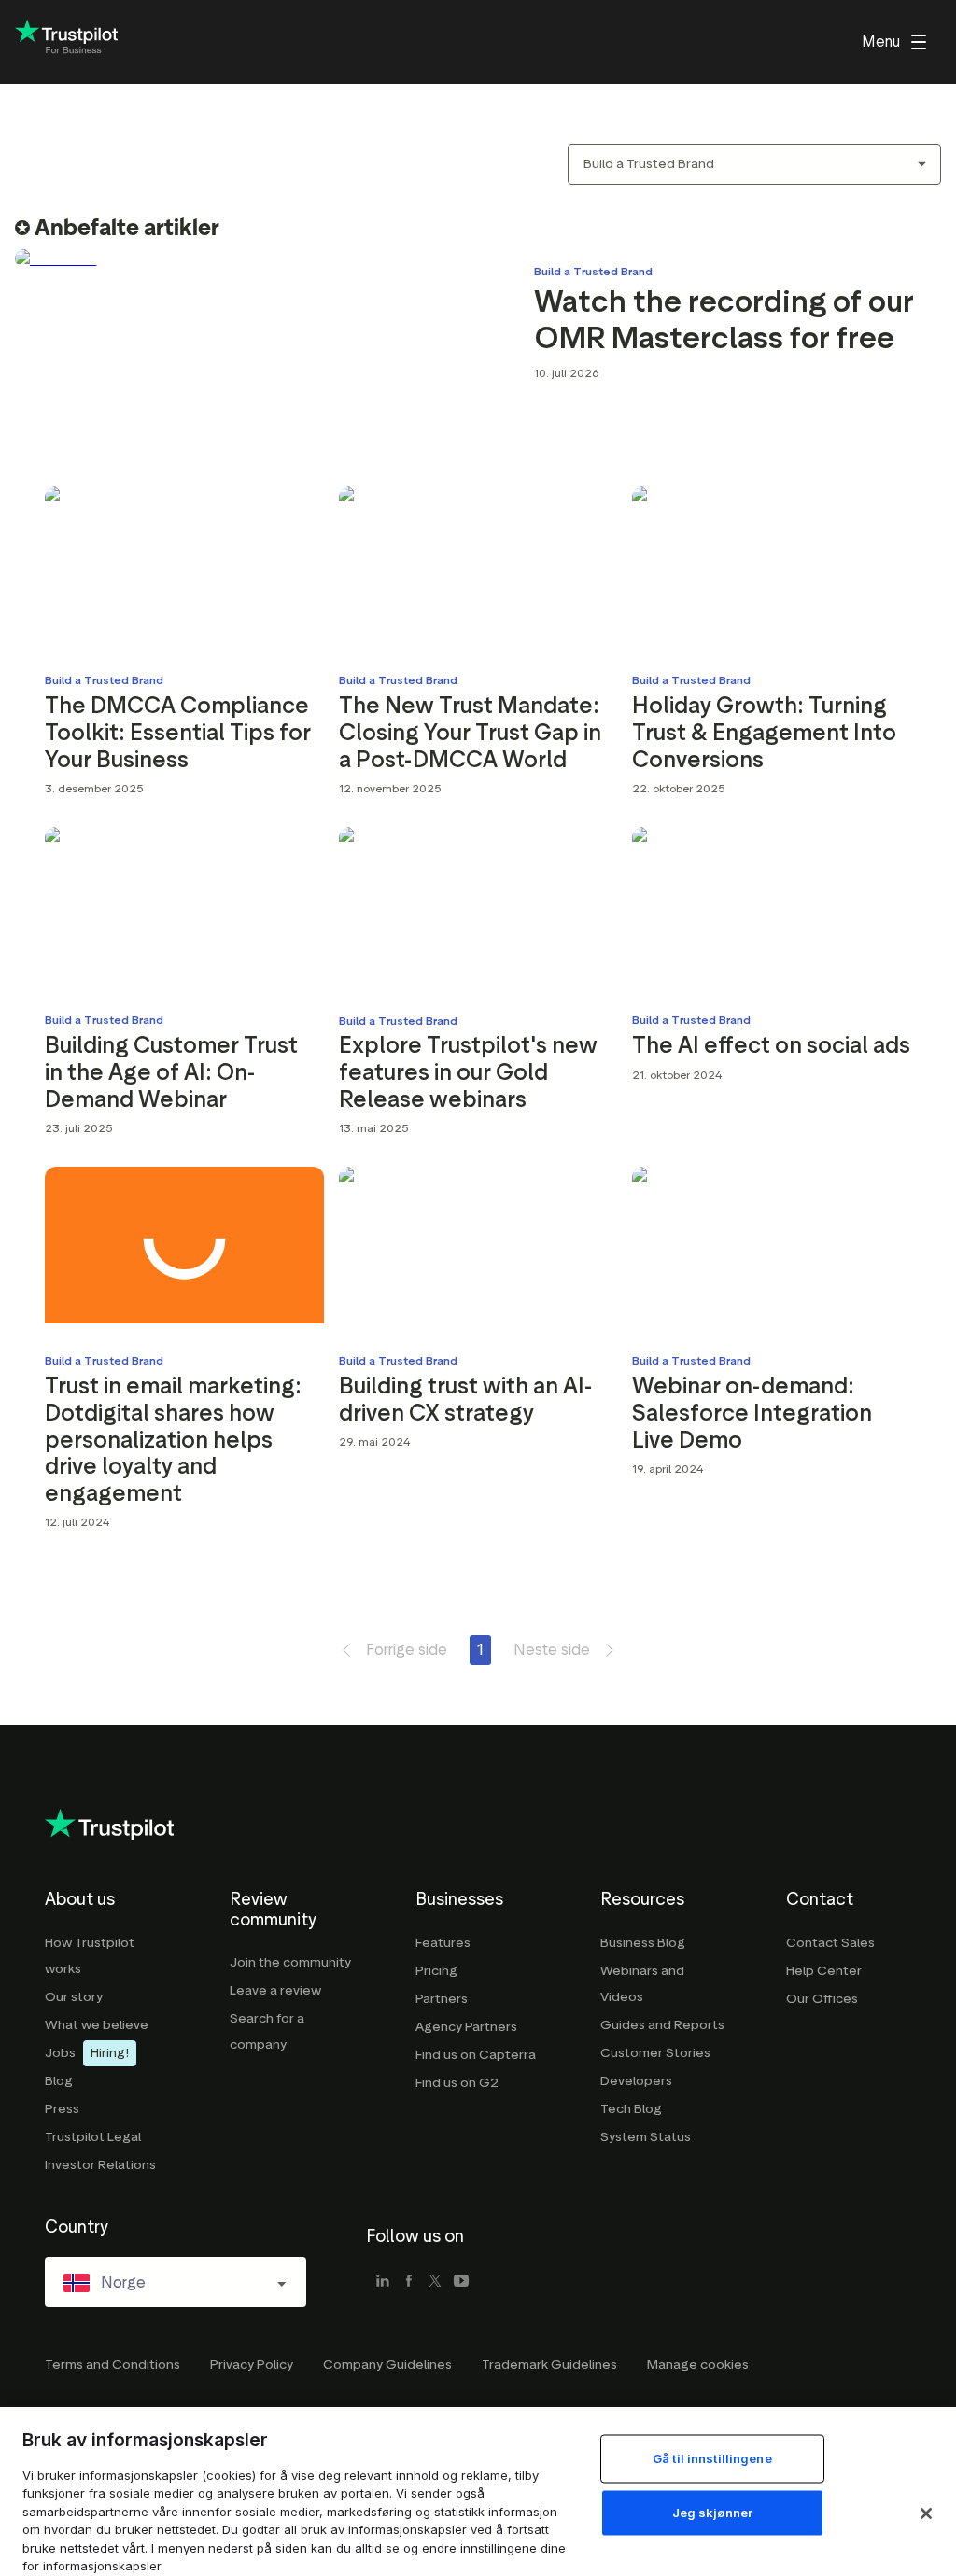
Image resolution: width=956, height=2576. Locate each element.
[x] (435, 2282)
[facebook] (409, 2282)
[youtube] (461, 2282)
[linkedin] (383, 2282)
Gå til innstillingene (712, 2458)
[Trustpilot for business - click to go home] (66, 42)
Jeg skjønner (713, 2513)
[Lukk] (926, 2513)
